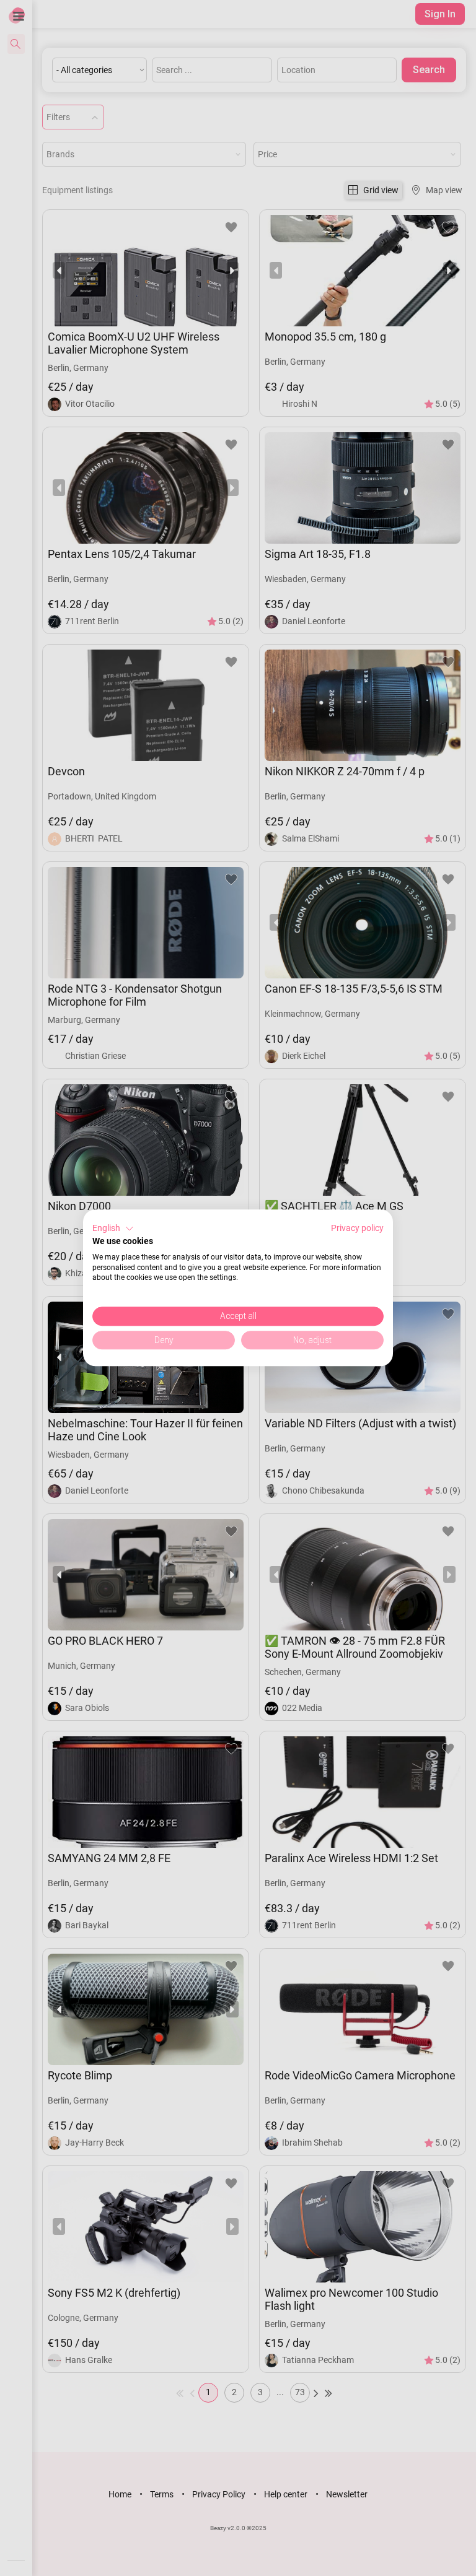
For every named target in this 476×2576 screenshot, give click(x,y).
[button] (113, 1229)
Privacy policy (357, 1228)
